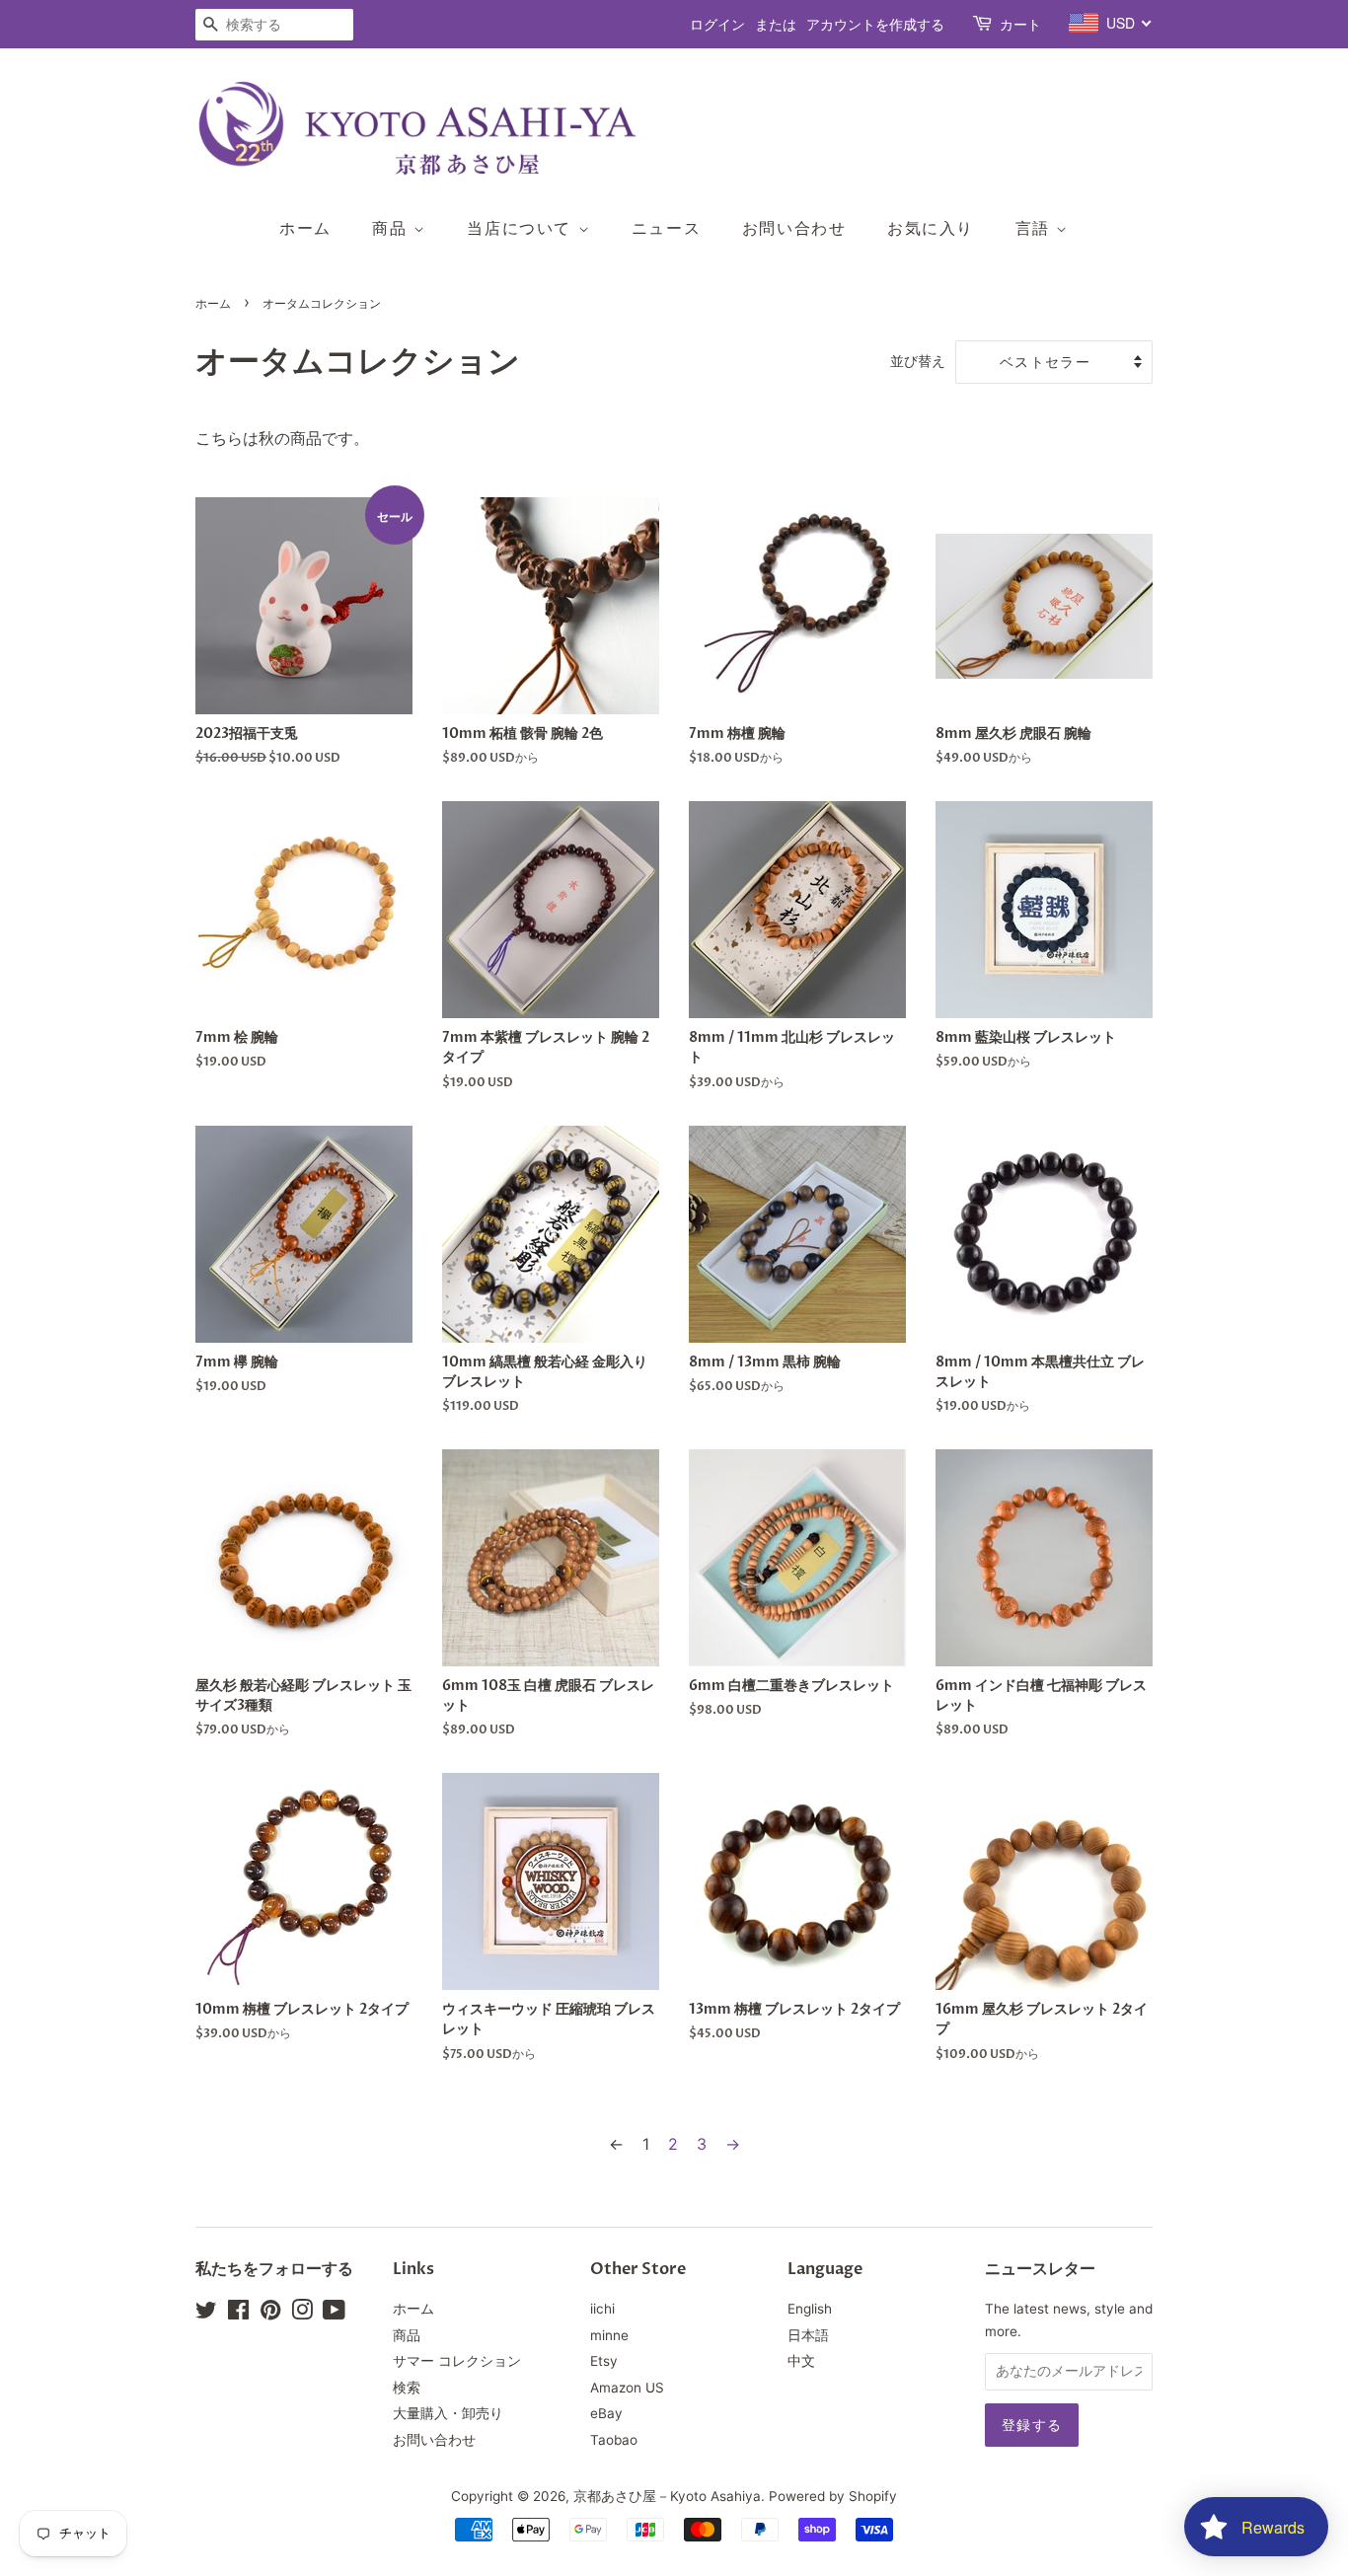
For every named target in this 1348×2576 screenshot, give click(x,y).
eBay (606, 2413)
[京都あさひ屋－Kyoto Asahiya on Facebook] (238, 2314)
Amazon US (627, 2388)
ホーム (305, 228)
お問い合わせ (794, 228)
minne (609, 2335)
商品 (393, 228)
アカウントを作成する (875, 24)
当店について (522, 228)
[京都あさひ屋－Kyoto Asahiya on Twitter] (206, 2314)
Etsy (604, 2361)
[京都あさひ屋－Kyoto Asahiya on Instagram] (302, 2314)
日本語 (808, 2335)
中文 (801, 2361)
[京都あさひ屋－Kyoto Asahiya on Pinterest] (270, 2314)
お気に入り (931, 228)
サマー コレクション (457, 2361)
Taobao (614, 2440)
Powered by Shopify (833, 2496)
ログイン (717, 24)
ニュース (666, 228)
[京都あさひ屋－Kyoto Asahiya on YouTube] (334, 2314)
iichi (602, 2309)
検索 (407, 2388)
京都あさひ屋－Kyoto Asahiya (667, 2496)
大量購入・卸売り (448, 2413)
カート (1020, 24)
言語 (1036, 228)
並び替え (918, 361)
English (810, 2309)
